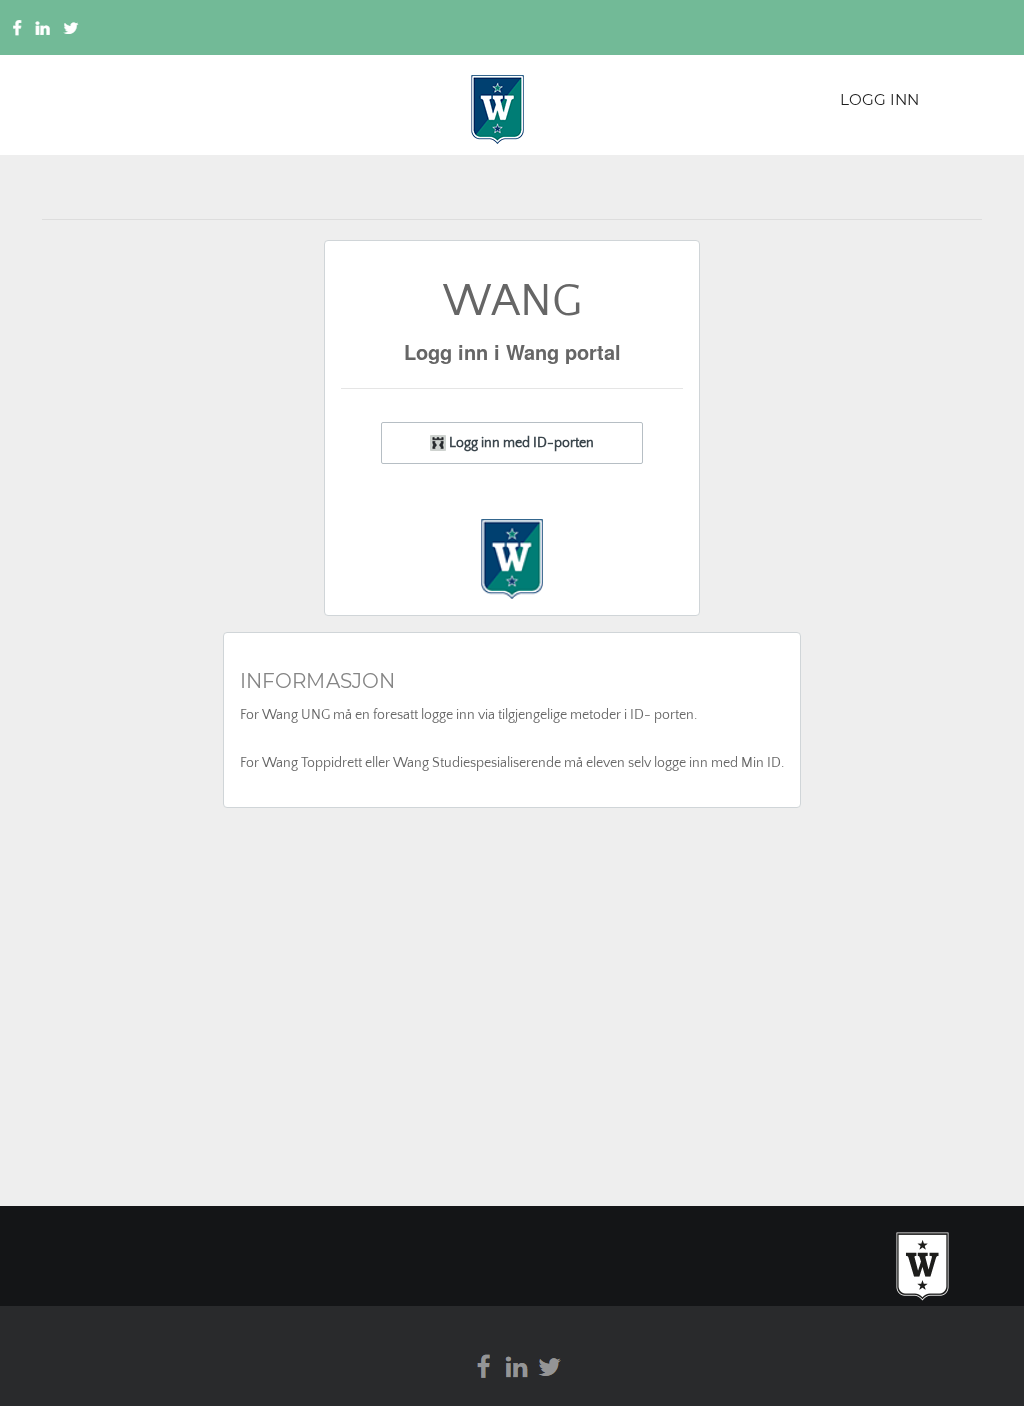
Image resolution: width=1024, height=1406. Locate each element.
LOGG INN (879, 99)
